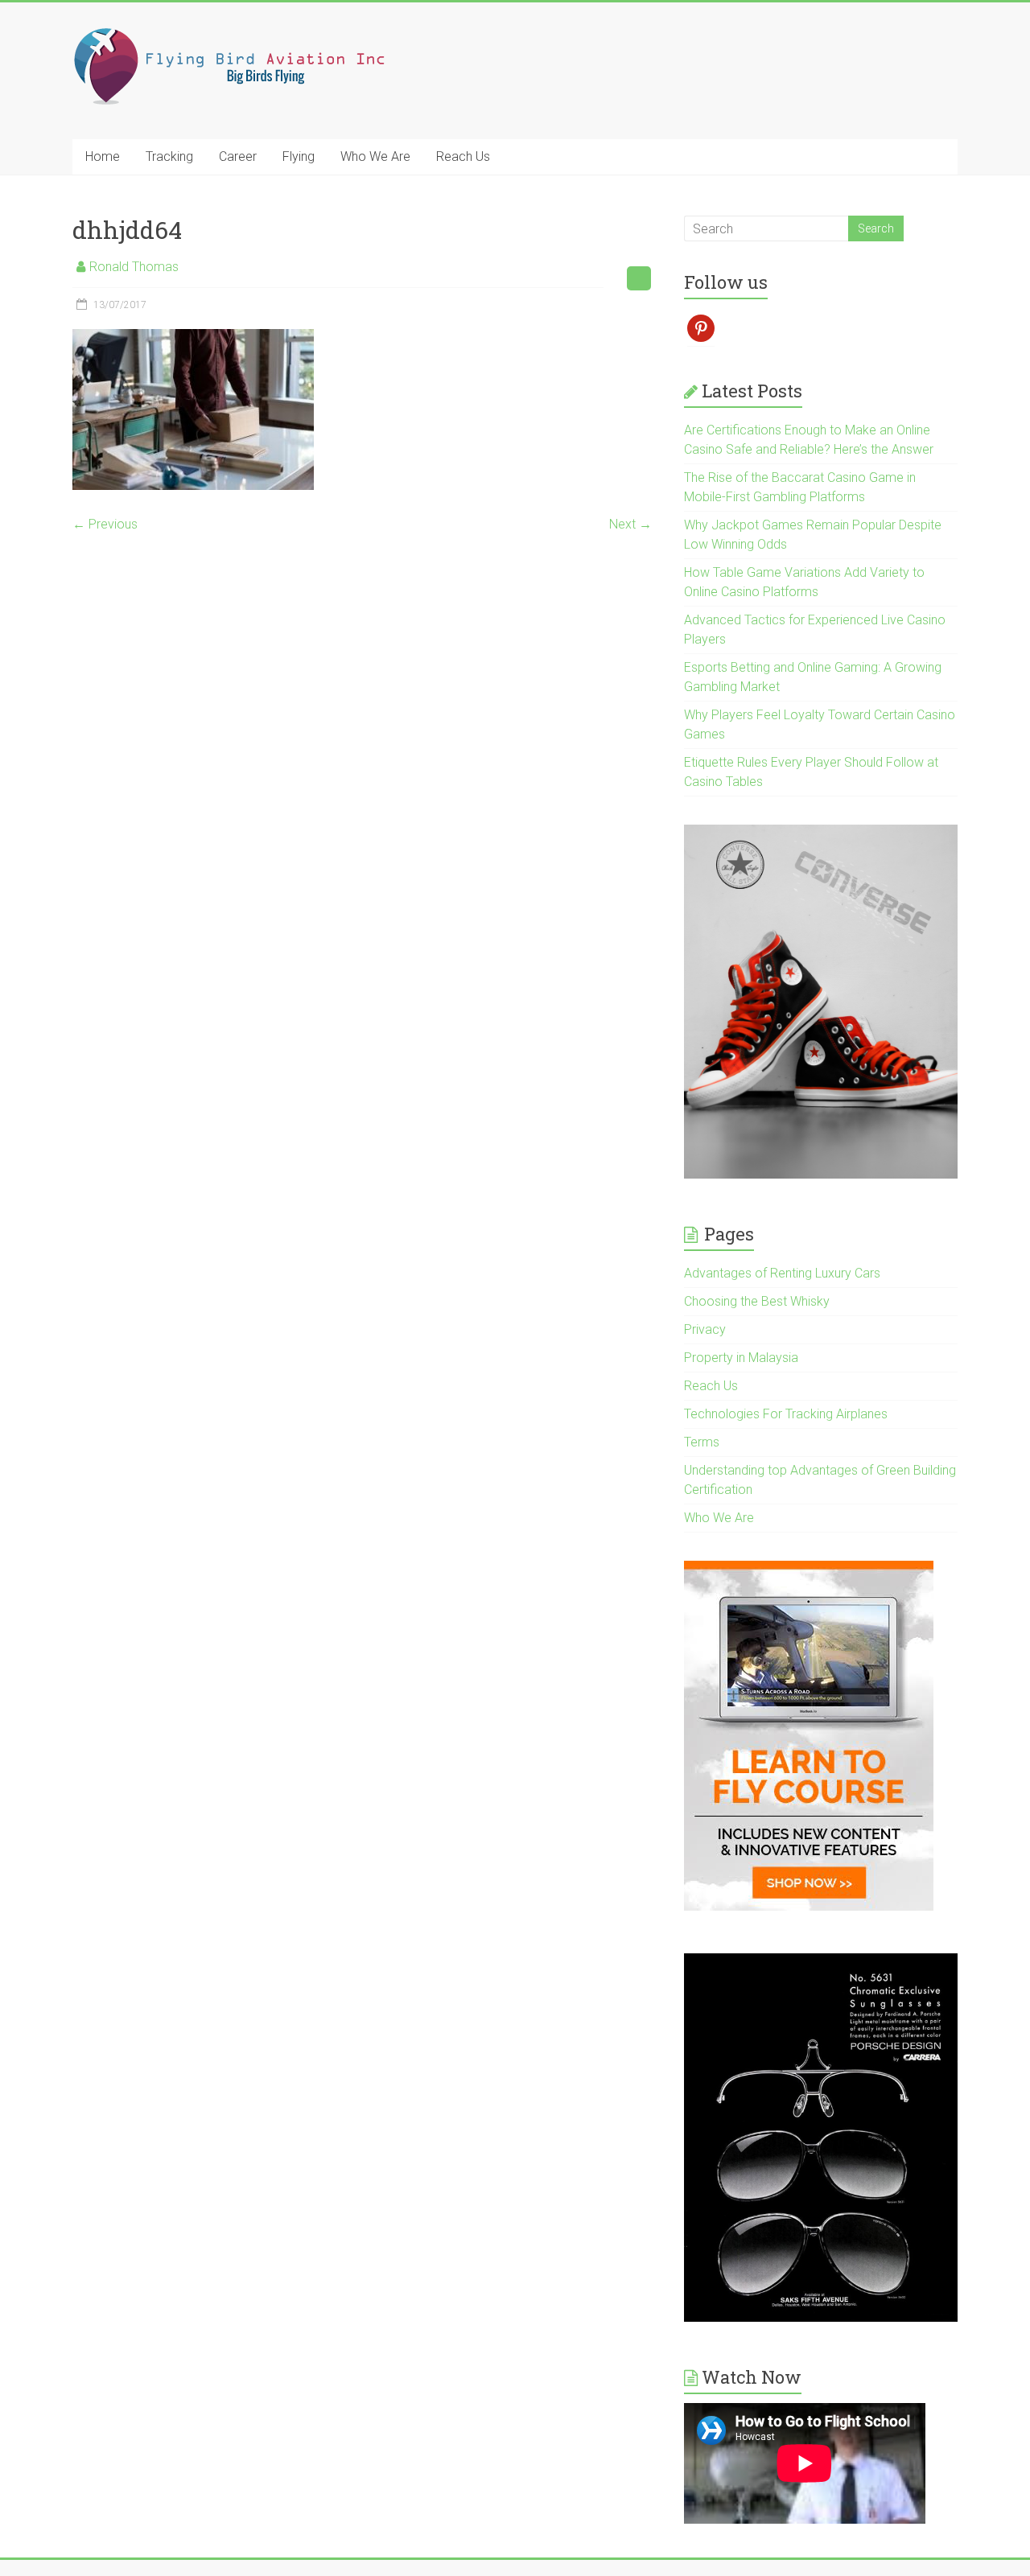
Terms (702, 1442)
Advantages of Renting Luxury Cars (782, 1273)
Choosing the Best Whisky (757, 1301)
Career (238, 156)
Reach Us (463, 156)
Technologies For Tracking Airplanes (786, 1414)
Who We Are (375, 156)
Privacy (705, 1329)
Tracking (169, 156)
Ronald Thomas (134, 267)
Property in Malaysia (741, 1358)
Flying (299, 156)
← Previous (105, 524)
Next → (630, 524)
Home (103, 156)
